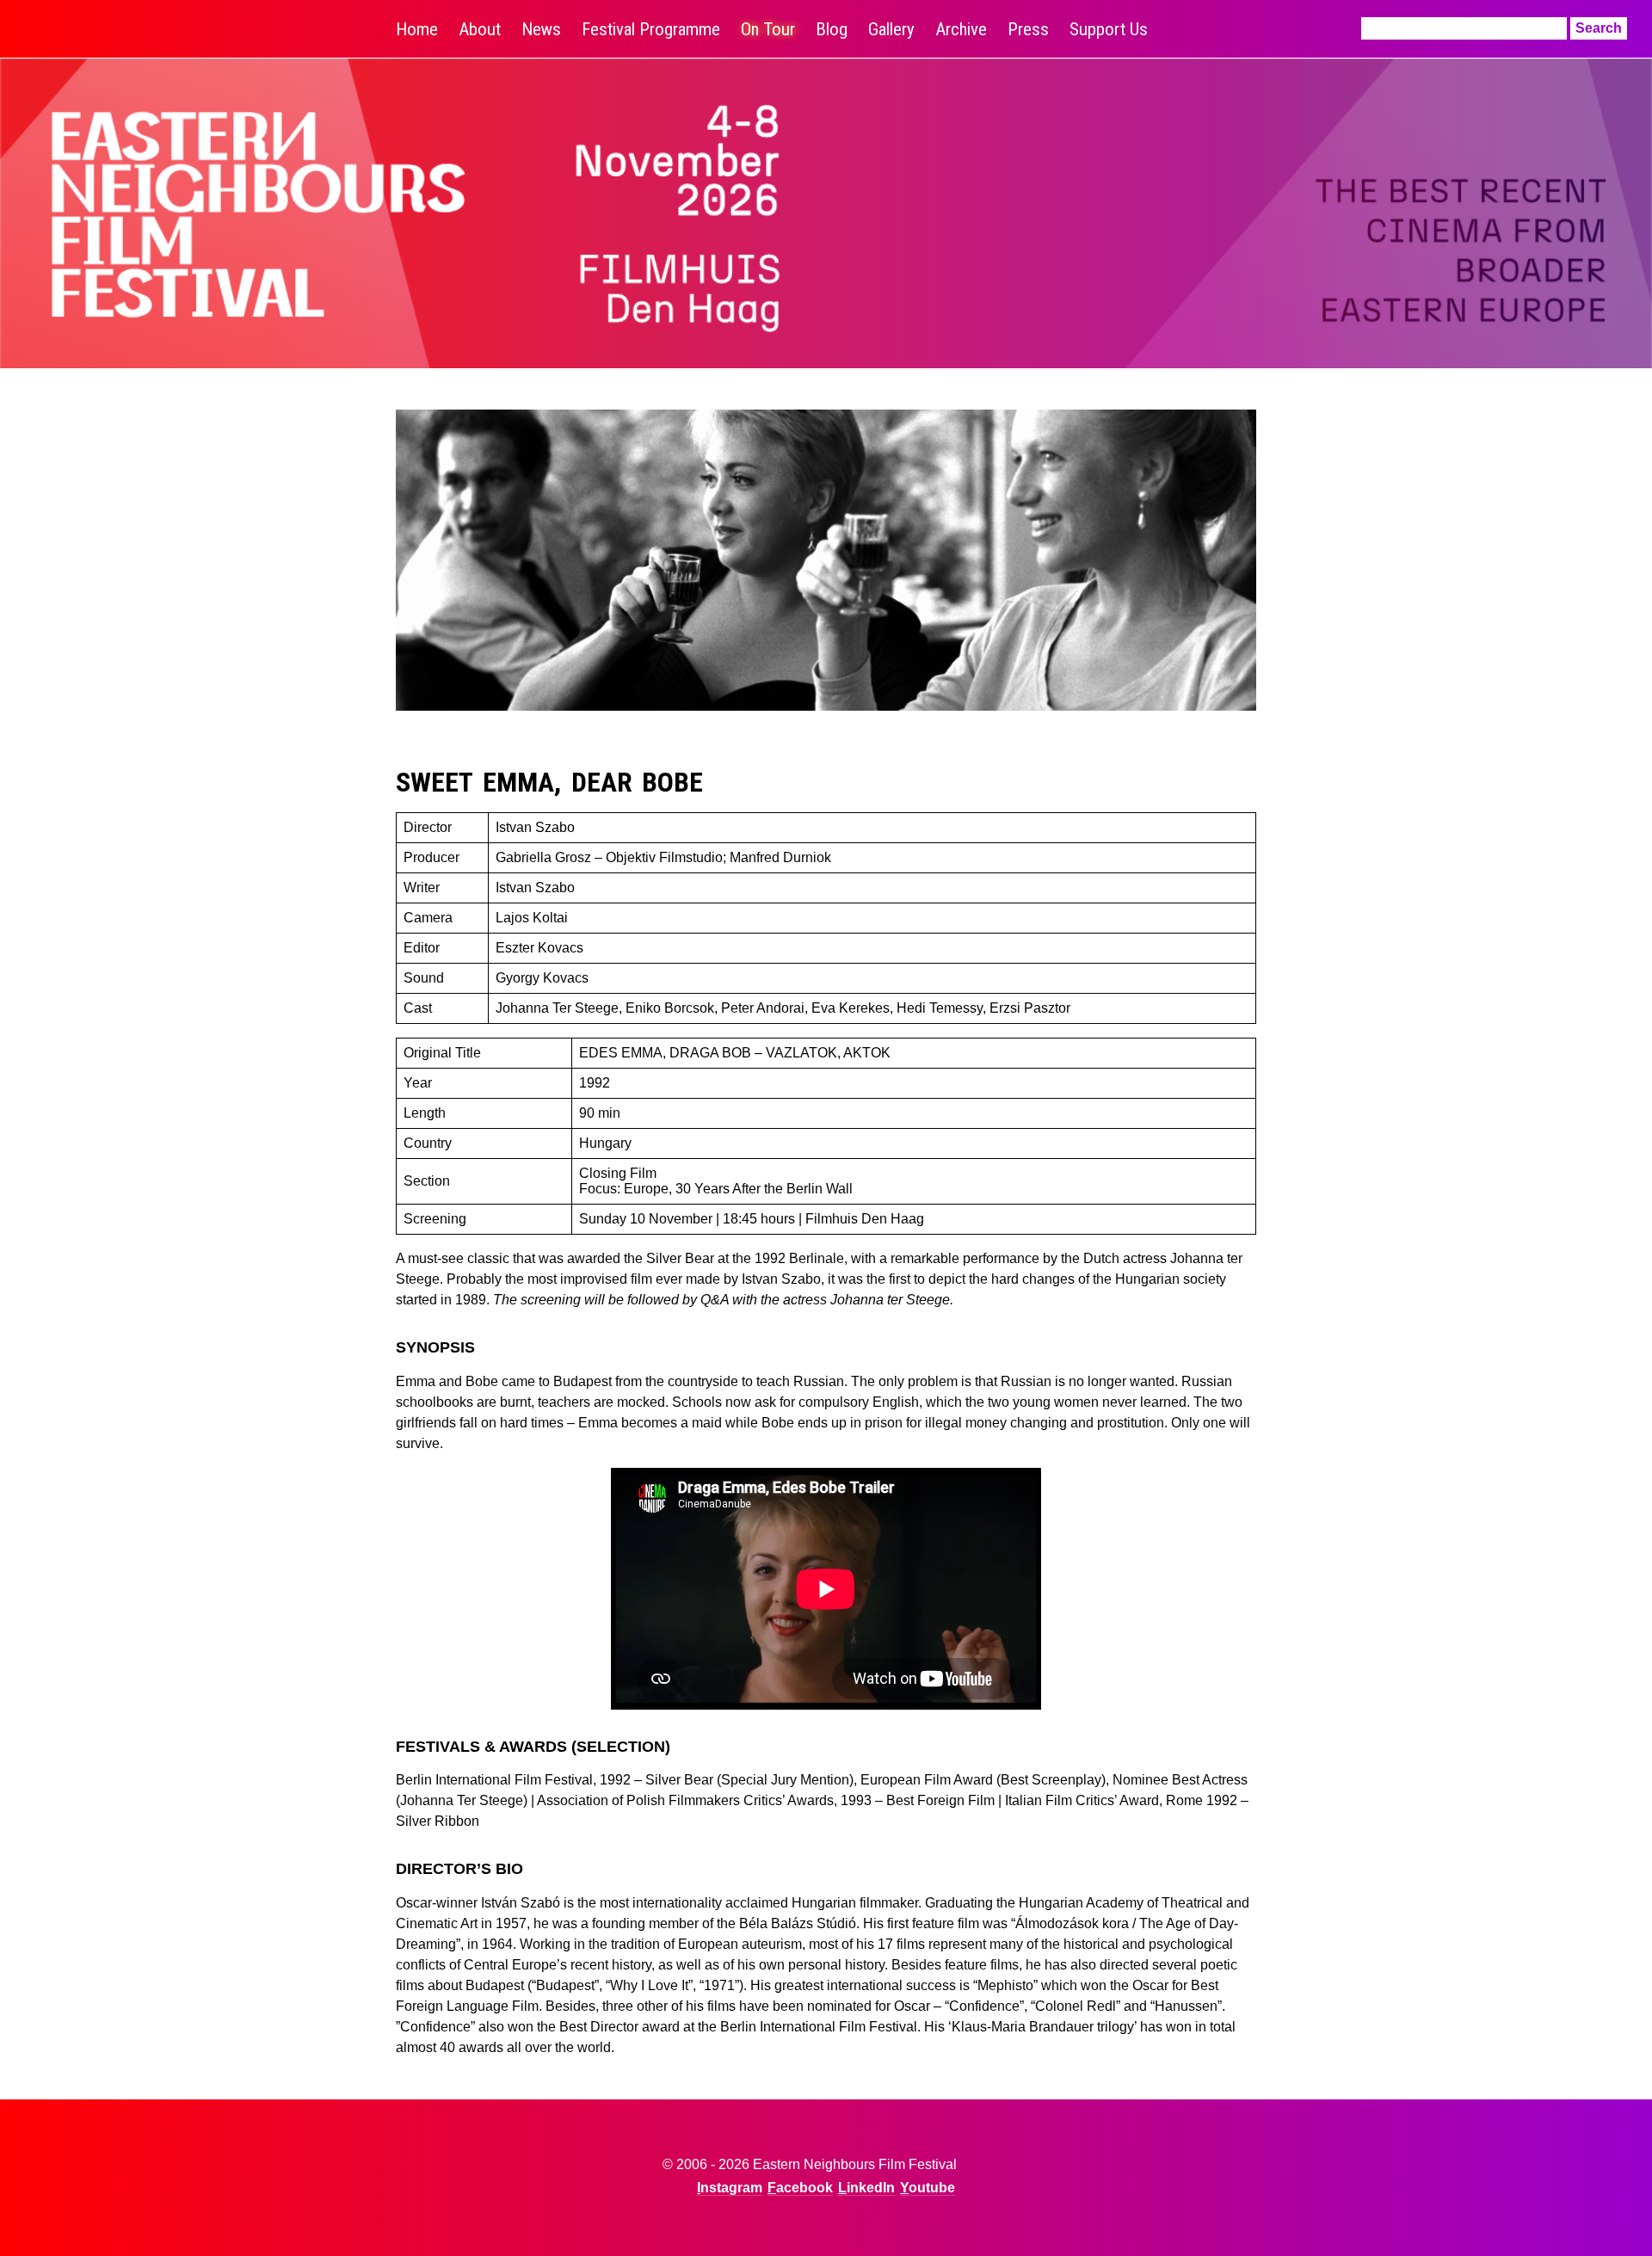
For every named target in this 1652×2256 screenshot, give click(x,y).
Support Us (1109, 29)
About (480, 29)
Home (417, 29)
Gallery (891, 29)
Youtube (928, 2188)
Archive (961, 29)
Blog (832, 29)
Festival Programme (651, 29)
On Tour (768, 29)
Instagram (730, 2188)
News (541, 29)
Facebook (800, 2188)
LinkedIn (866, 2188)
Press (1028, 29)
